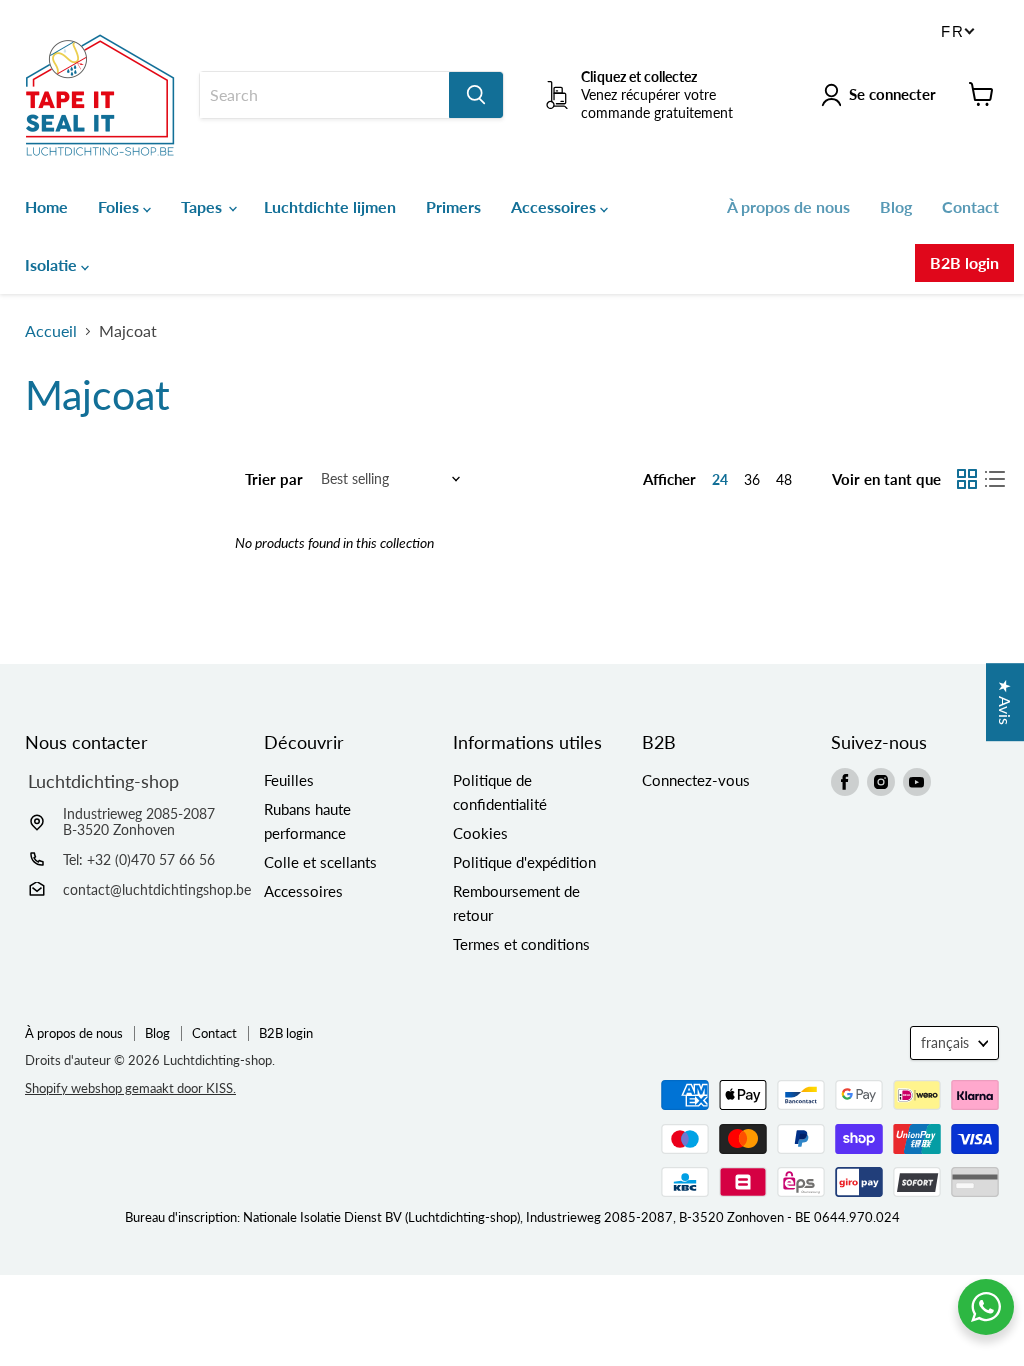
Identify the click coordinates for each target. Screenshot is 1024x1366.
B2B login (964, 262)
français (945, 1042)
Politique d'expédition (524, 862)
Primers (453, 206)
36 (752, 479)
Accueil (51, 331)
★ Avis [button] (1005, 702)
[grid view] (967, 479)
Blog (896, 206)
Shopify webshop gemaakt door (130, 1088)
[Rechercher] (476, 95)
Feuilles (289, 780)
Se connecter (892, 94)
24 (720, 479)
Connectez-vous (696, 780)
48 (784, 479)
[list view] (995, 479)
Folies (120, 206)
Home (46, 206)
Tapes (203, 206)
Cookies (480, 833)
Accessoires (555, 206)
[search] (324, 95)
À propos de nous (788, 206)
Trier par (274, 479)
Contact (970, 206)
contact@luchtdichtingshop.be (157, 889)
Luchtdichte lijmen (330, 206)
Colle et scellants (320, 862)
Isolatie (53, 264)
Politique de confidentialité (500, 792)
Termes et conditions (521, 944)
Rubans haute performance (307, 821)
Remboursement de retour (516, 903)
